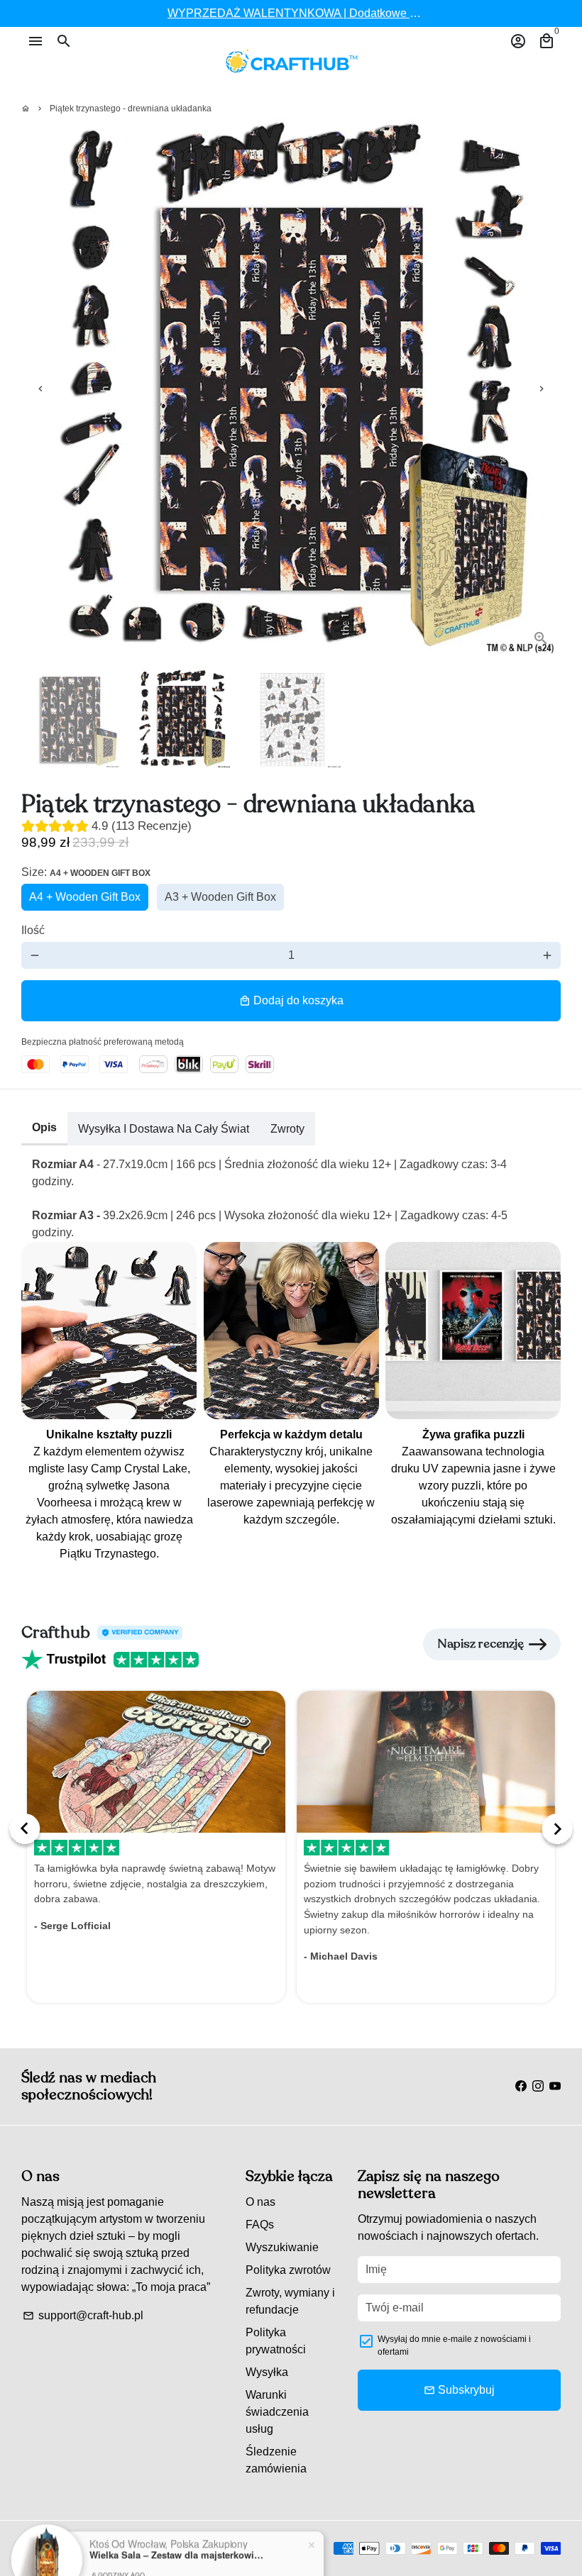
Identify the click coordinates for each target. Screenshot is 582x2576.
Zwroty (287, 1129)
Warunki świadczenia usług (277, 2412)
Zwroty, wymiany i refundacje (290, 2301)
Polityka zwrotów (288, 2270)
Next (542, 389)
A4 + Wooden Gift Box (85, 897)
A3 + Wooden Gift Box (220, 897)
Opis (44, 1127)
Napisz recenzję (481, 1644)
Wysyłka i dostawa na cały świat (164, 1129)
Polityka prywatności (276, 2341)
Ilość (33, 930)
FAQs (260, 2225)
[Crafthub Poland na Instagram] (538, 2086)
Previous (40, 389)
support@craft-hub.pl (83, 2315)
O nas (260, 2202)
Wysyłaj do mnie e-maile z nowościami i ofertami (454, 2345)
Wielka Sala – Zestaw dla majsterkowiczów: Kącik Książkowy (178, 2521)
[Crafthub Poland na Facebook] (521, 2086)
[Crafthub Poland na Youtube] (555, 2086)
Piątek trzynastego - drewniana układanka (131, 109)
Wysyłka (267, 2372)
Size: (86, 872)
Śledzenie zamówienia (276, 2460)
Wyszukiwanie (282, 2247)
